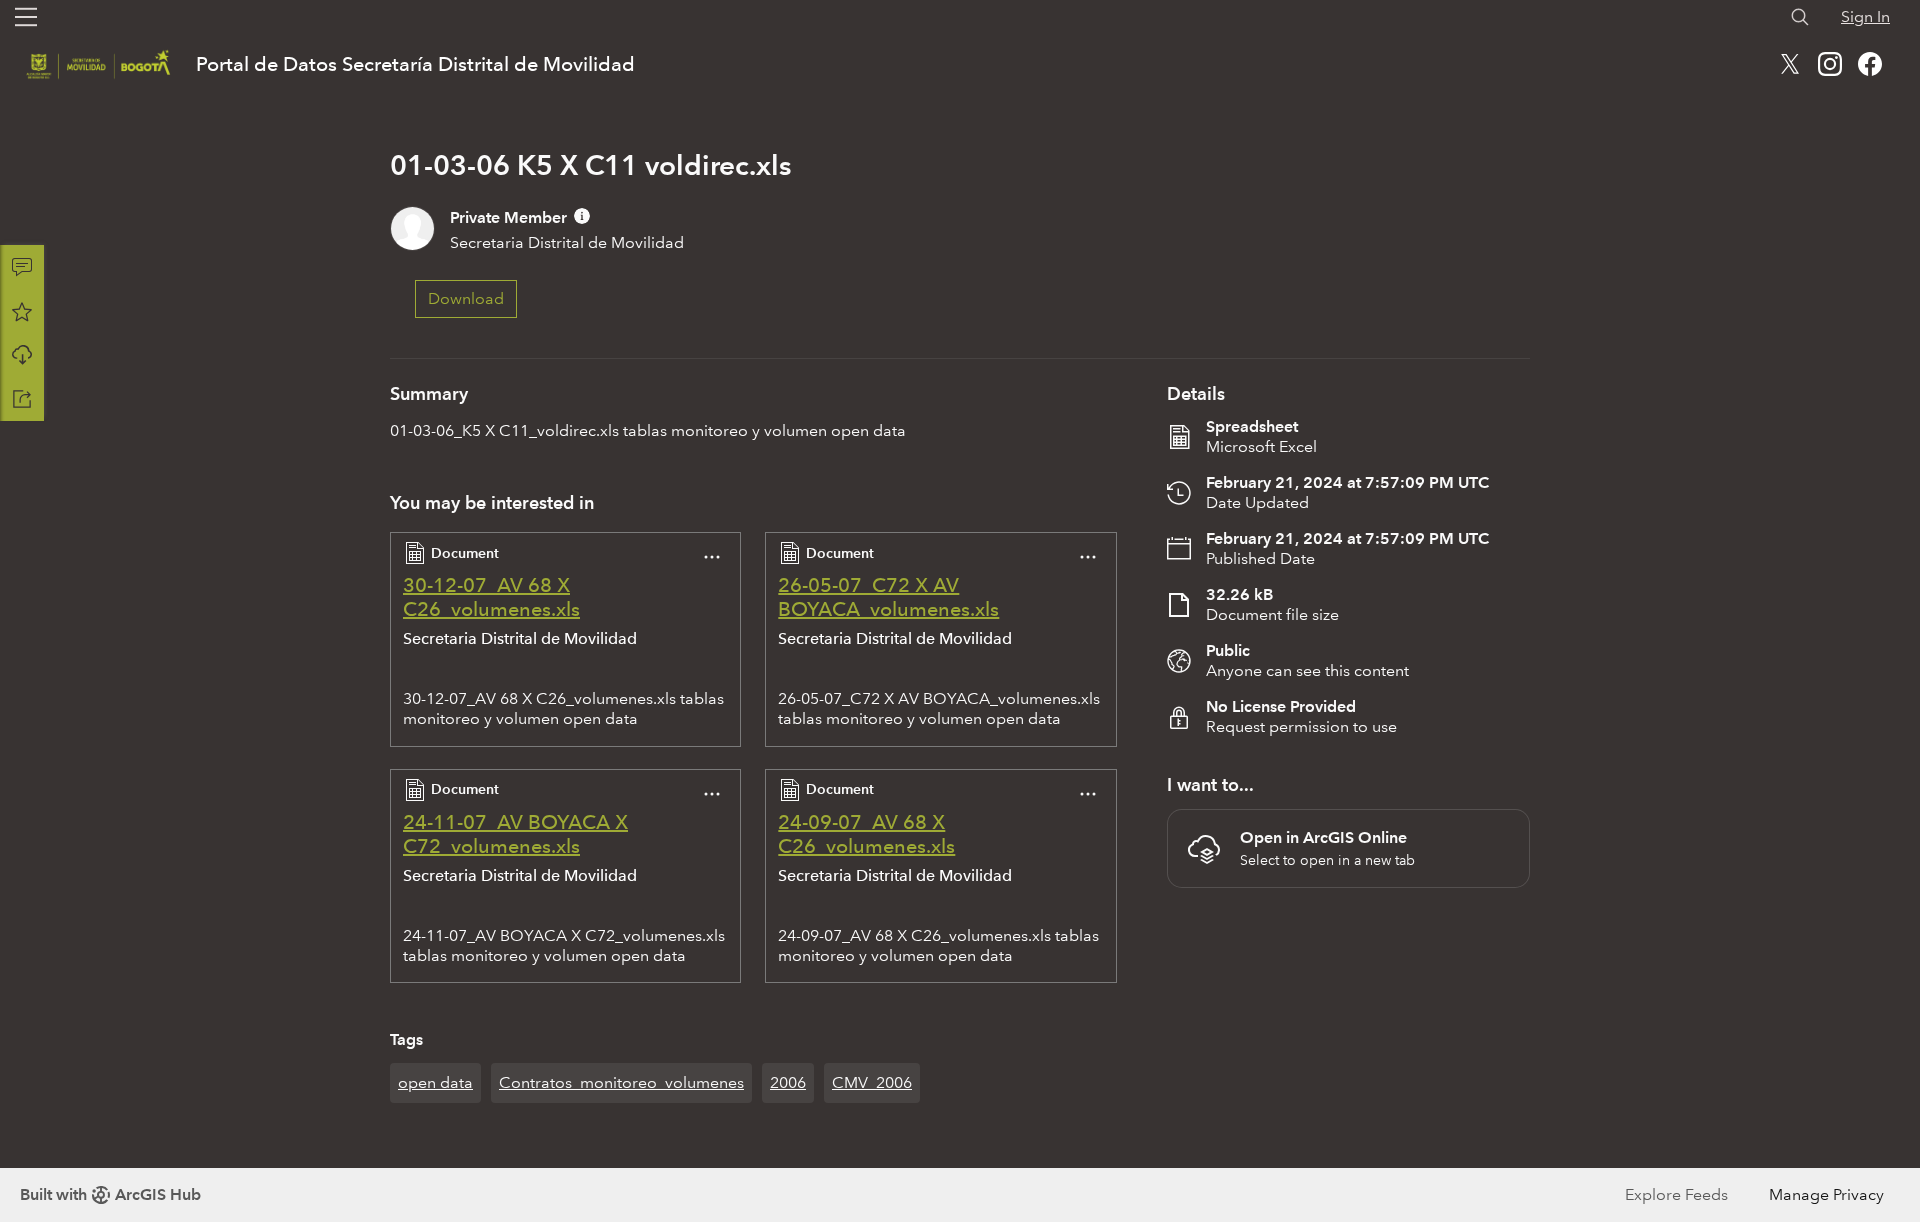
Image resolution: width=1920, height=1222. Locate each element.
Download (22, 355)
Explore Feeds (1676, 1194)
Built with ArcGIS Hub (110, 1194)
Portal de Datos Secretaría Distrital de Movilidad (415, 64)
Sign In (1865, 16)
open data (435, 1082)
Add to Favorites (22, 311)
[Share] (22, 399)
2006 (788, 1082)
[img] (582, 216)
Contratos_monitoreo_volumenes (621, 1082)
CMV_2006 (872, 1082)
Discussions (22, 267)
